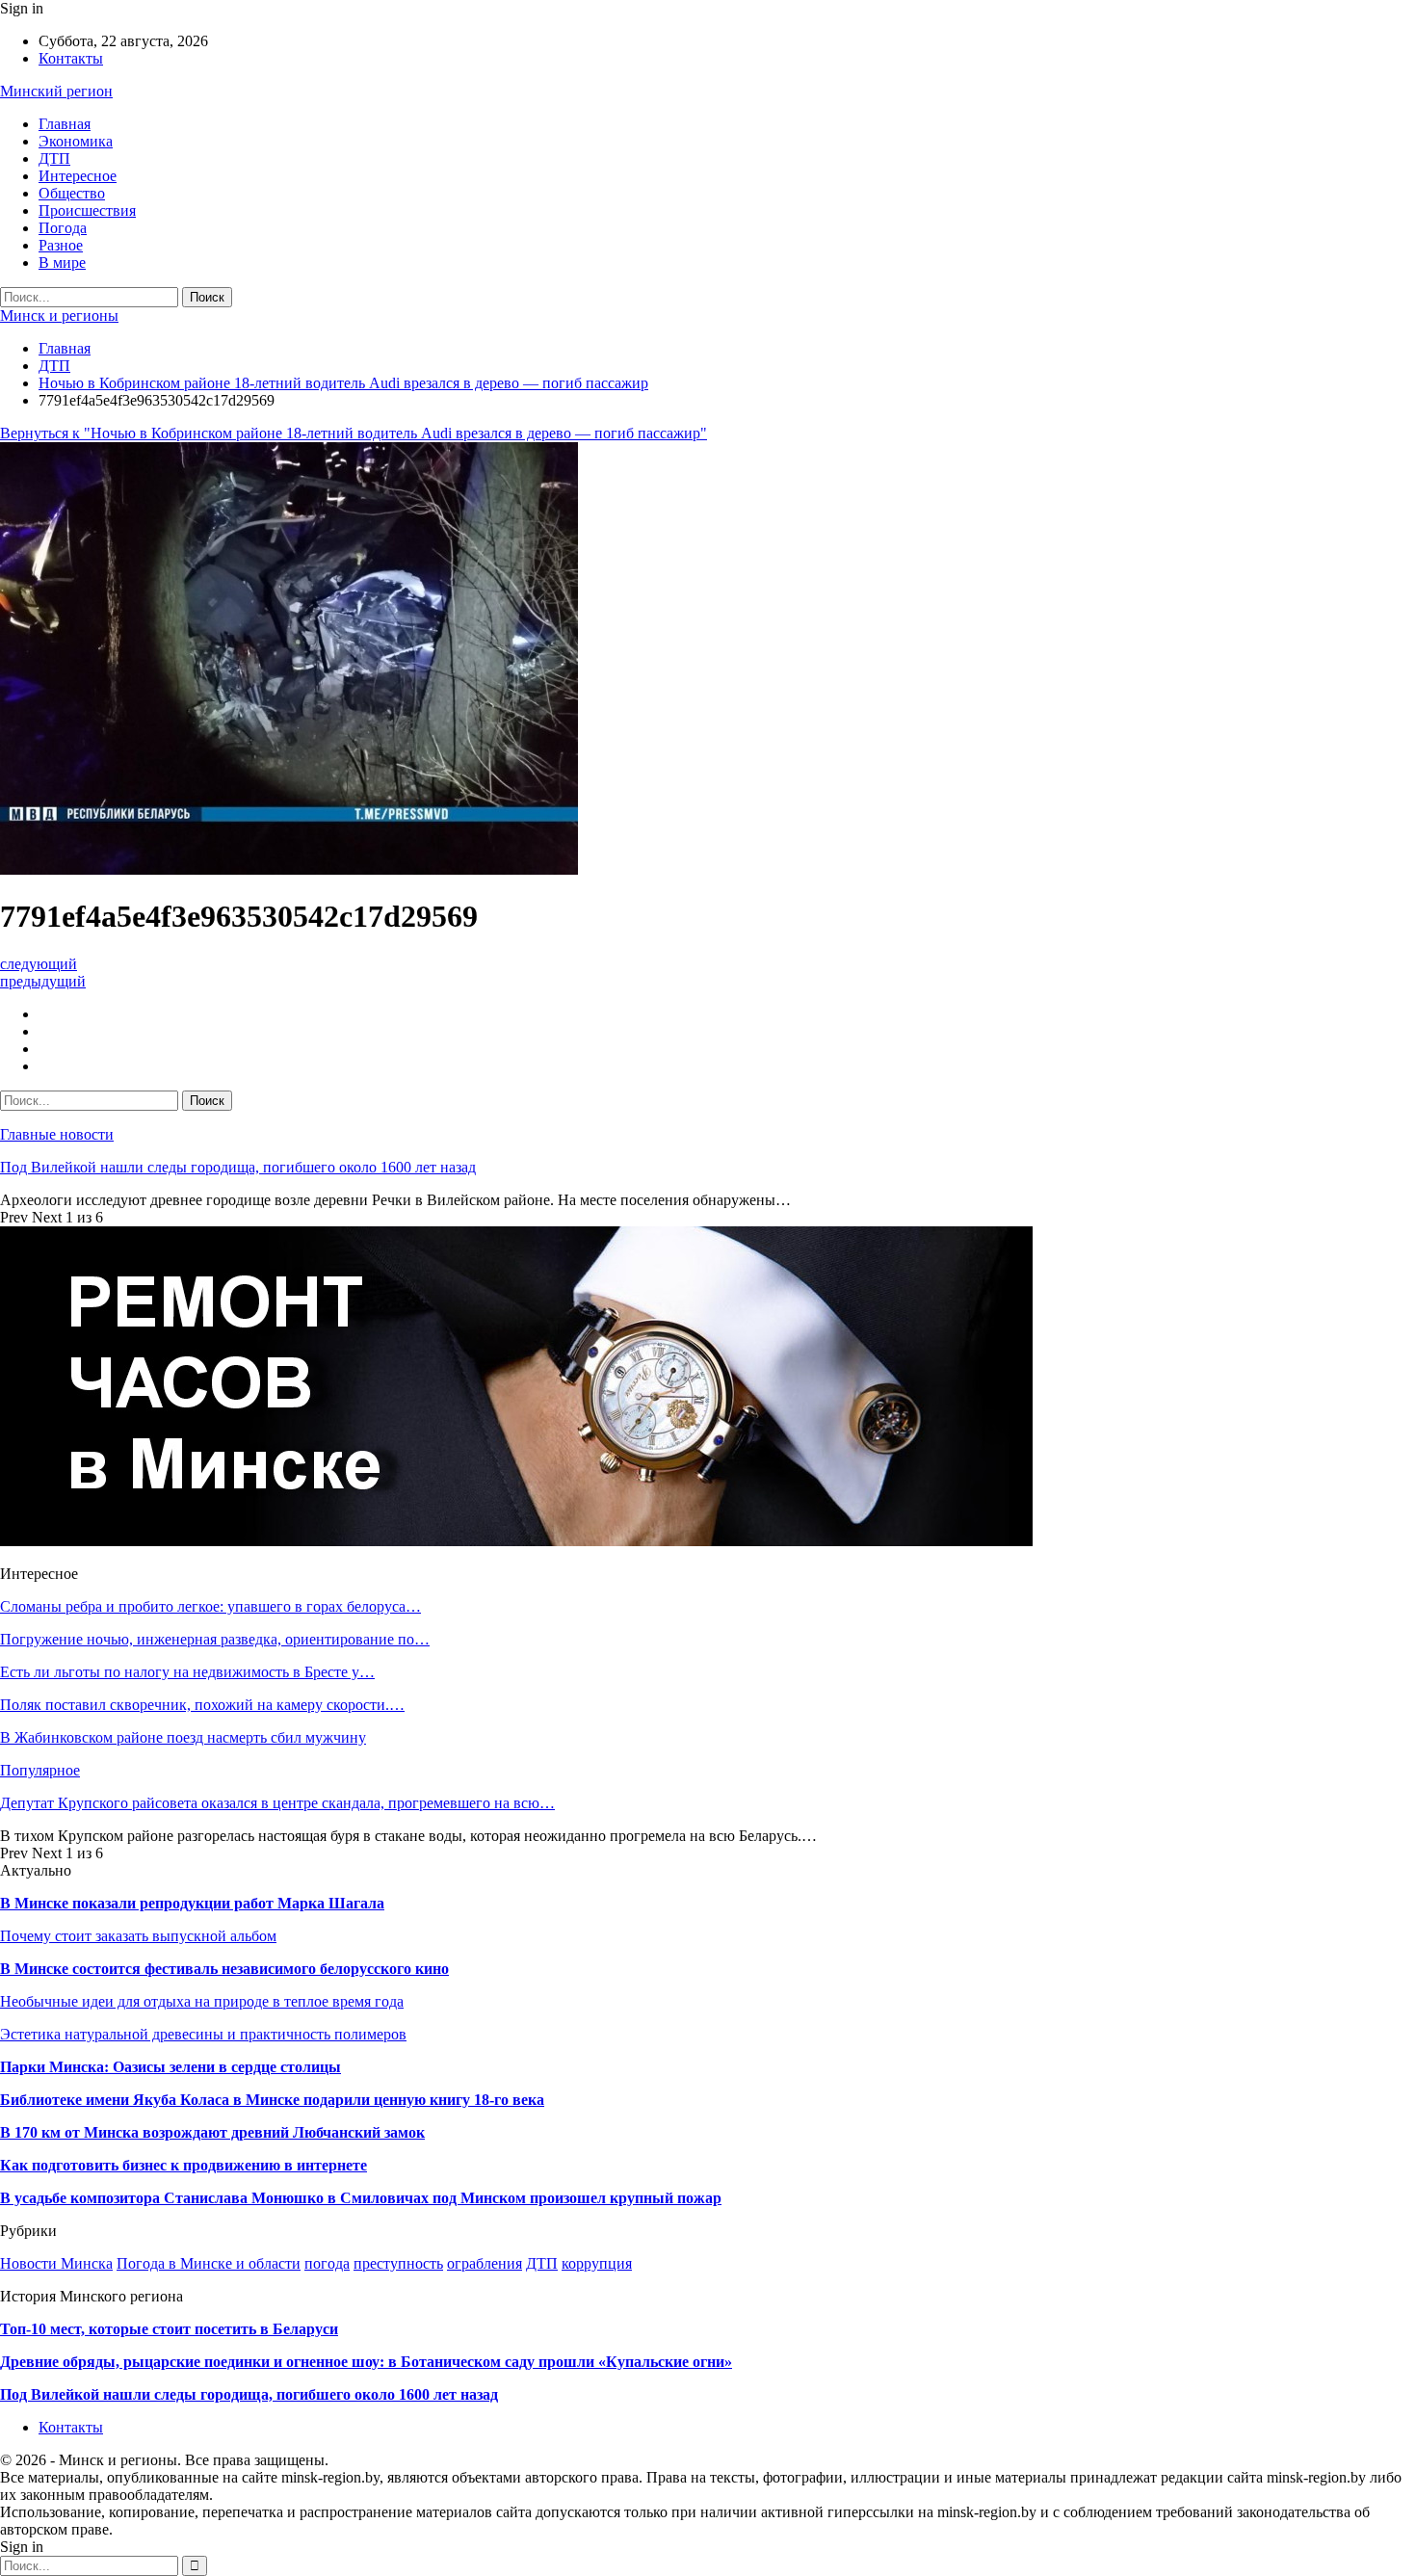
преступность (398, 2263)
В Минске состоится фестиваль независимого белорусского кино (224, 1969)
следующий (39, 964)
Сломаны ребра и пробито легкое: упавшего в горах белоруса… (210, 1606)
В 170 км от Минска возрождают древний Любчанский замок (212, 2132)
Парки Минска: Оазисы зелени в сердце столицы (170, 2067)
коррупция (597, 2263)
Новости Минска (56, 2263)
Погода (63, 228)
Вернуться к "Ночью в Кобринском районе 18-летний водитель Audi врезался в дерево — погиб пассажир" (354, 433)
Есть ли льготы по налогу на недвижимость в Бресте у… (187, 1672)
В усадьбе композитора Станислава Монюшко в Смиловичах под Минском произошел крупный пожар (361, 2198)
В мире (62, 263)
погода (327, 2263)
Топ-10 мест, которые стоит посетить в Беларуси (169, 2329)
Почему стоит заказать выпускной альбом (138, 1936)
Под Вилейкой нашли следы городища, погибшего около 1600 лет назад (238, 1167)
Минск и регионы (59, 315)
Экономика (76, 141)
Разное (61, 245)
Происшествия (87, 210)
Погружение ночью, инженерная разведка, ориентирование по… (215, 1639)
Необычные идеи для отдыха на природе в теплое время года (202, 2001)
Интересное (78, 176)
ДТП (54, 158)
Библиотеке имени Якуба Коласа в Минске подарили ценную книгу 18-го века (272, 2100)
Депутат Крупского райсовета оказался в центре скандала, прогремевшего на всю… (277, 1803)
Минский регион (56, 91)
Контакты (71, 58)
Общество (72, 193)
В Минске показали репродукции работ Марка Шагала (192, 1903)
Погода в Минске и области (209, 2263)
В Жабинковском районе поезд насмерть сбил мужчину (183, 1737)
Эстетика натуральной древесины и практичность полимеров (203, 2034)
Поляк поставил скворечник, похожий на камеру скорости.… (202, 1705)
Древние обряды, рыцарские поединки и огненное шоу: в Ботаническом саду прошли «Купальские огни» (366, 2362)
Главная (65, 124)
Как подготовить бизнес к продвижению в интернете (184, 2165)
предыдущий (43, 981)
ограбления (485, 2263)
